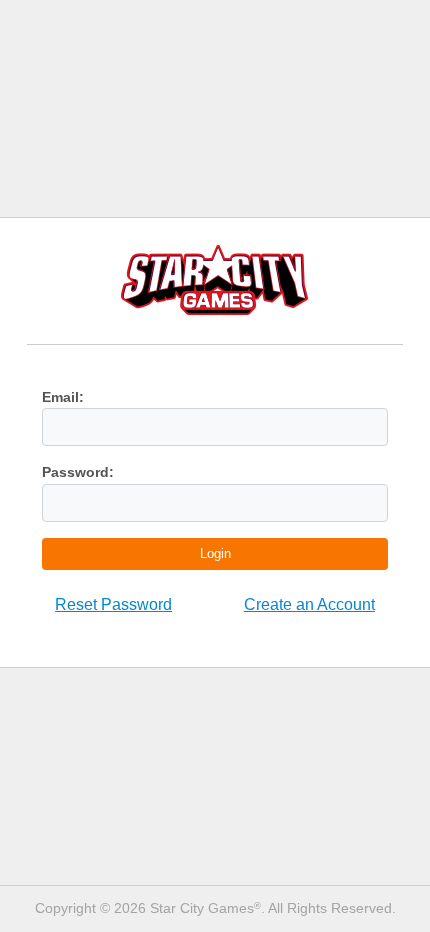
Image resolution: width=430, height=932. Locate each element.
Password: (78, 472)
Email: (63, 397)
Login (215, 553)
